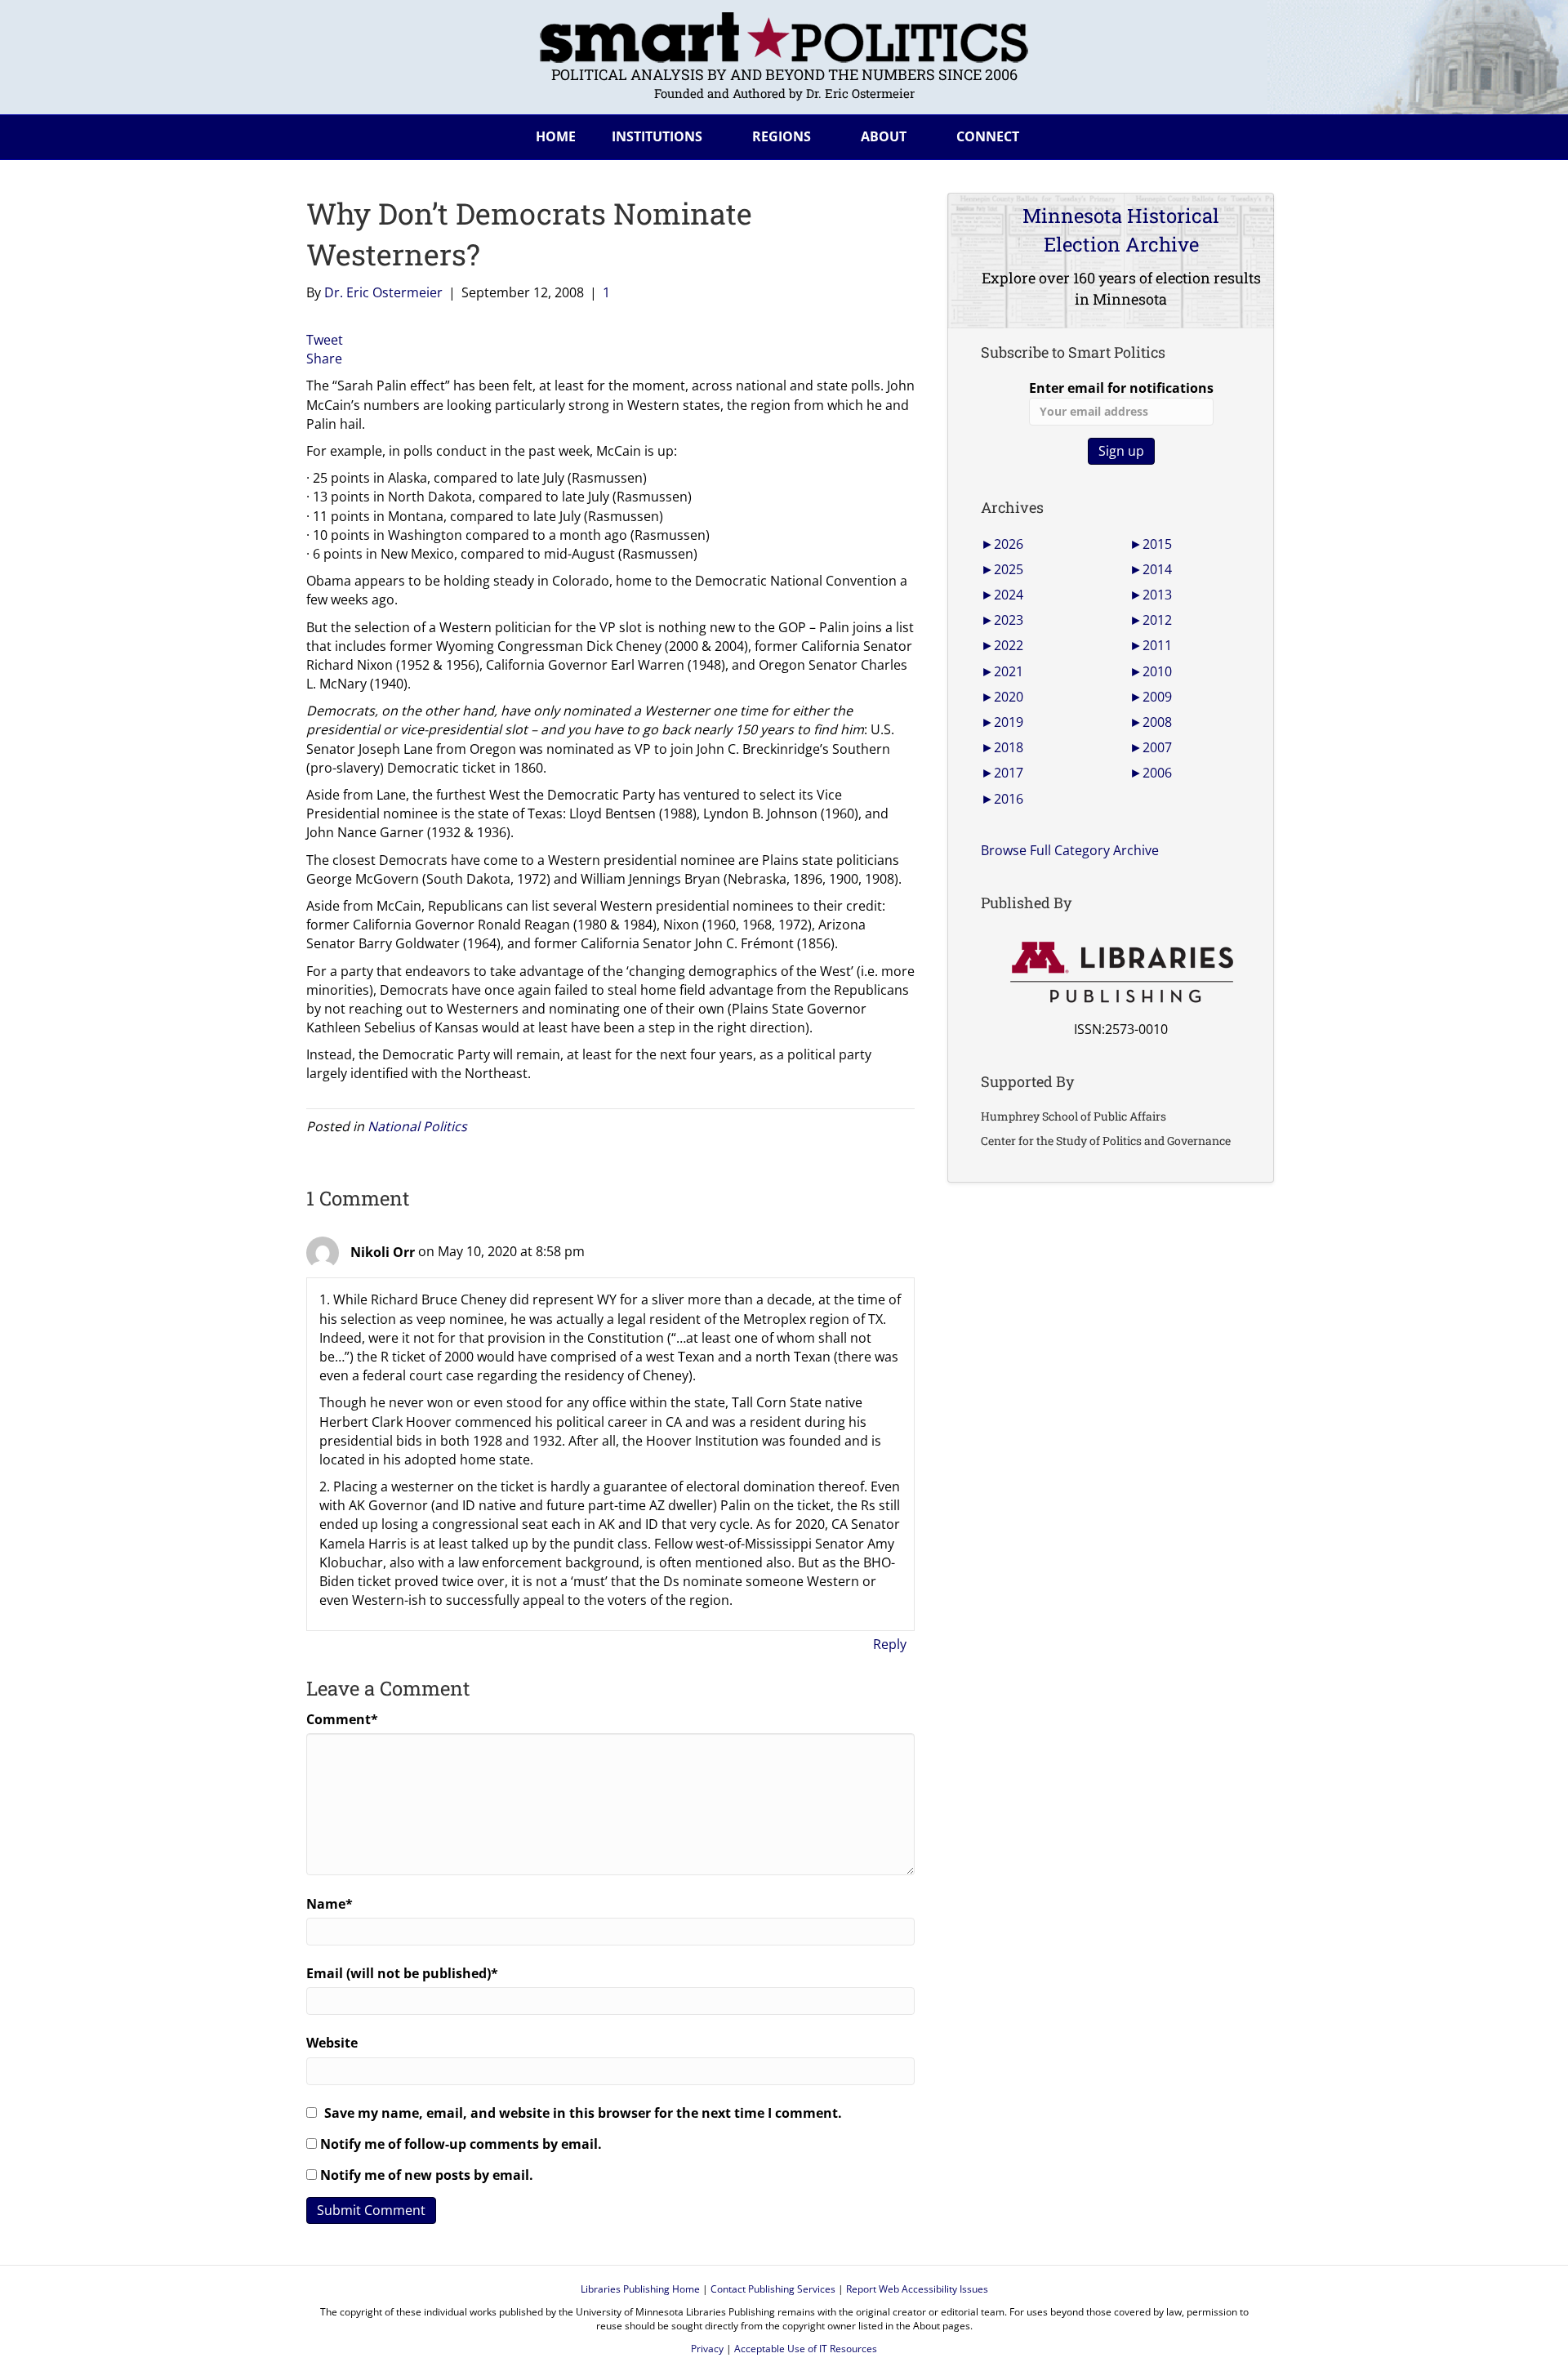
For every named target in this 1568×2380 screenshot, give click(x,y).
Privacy (707, 2349)
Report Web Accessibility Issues (917, 2289)
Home (556, 136)
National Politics (417, 1126)
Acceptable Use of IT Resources (806, 2349)
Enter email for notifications (1121, 388)
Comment (342, 1719)
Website (332, 2043)
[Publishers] (1121, 973)
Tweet (325, 340)
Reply (890, 1644)
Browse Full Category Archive (1070, 850)
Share (324, 359)
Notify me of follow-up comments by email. (461, 2144)
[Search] (1249, 134)
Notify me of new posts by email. (427, 2175)
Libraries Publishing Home (640, 2289)
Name (330, 1904)
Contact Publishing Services (773, 2289)
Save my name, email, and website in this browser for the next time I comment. (583, 2113)
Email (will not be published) (402, 1973)
